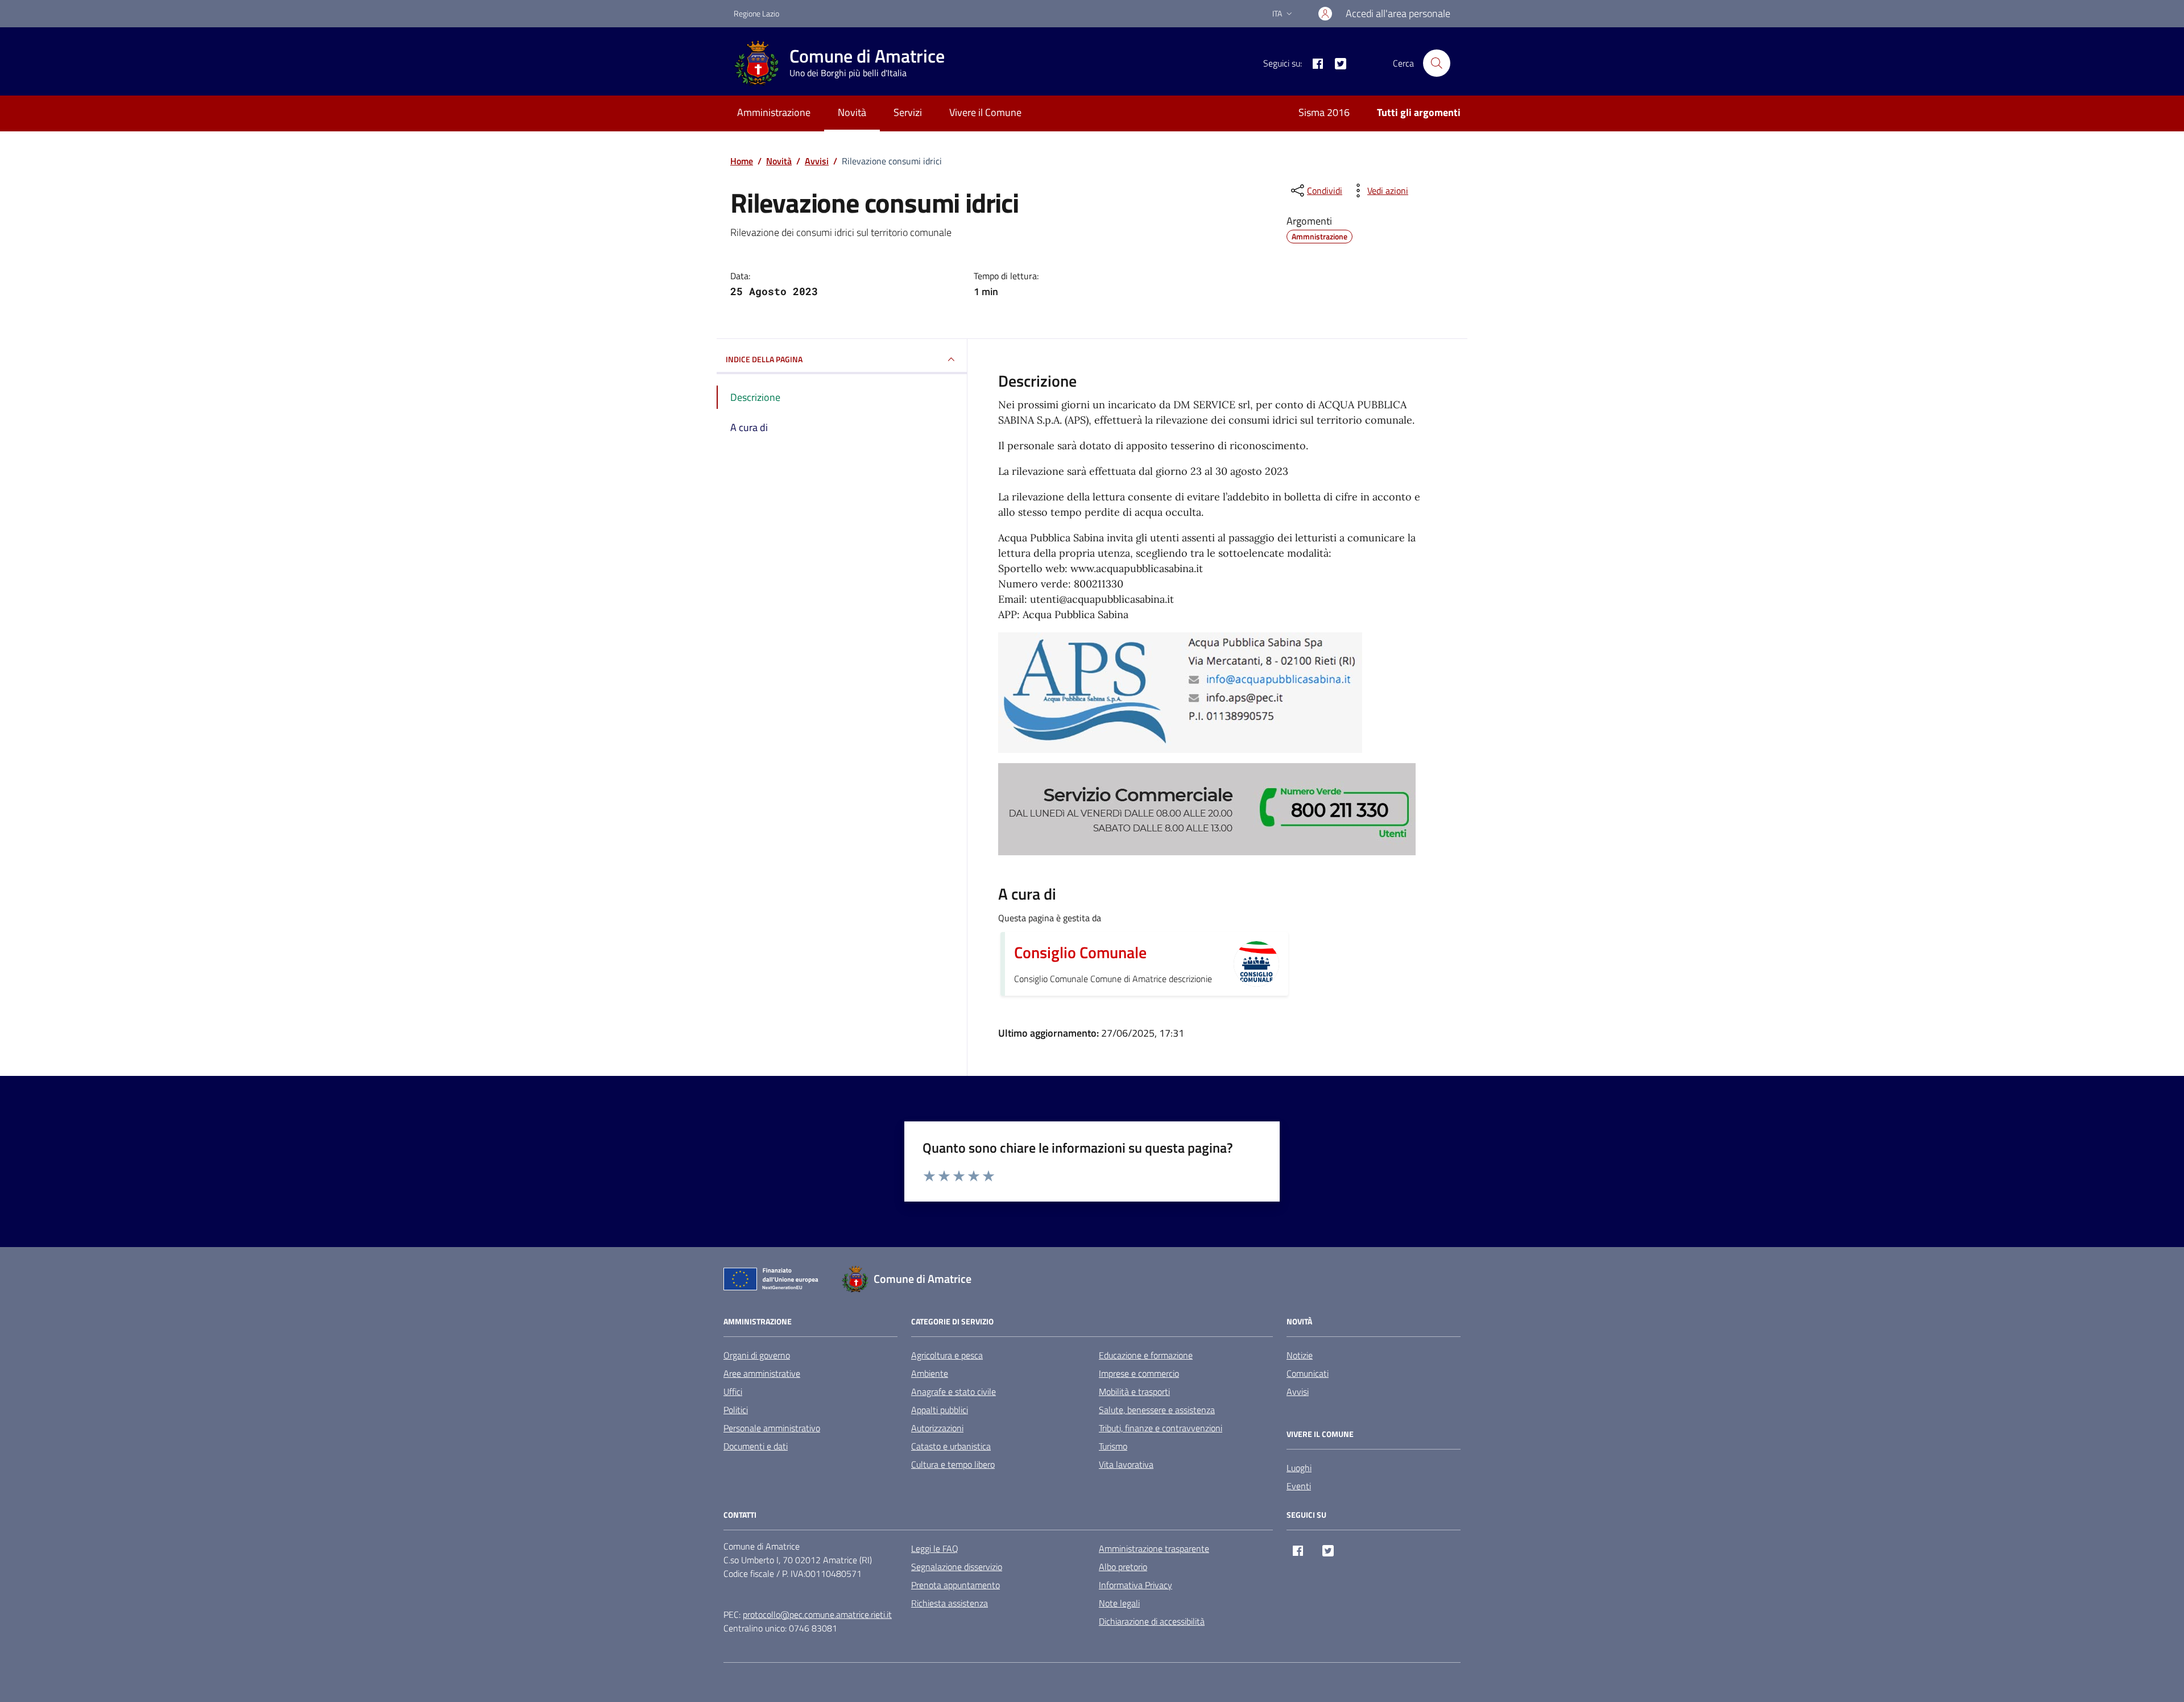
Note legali (1119, 1603)
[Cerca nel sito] (1437, 63)
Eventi (1299, 1486)
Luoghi (1299, 1468)
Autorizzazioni (937, 1428)
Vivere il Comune (985, 112)
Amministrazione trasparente (1154, 1548)
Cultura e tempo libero (953, 1464)
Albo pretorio (1123, 1567)
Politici (736, 1410)
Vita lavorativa (1126, 1464)
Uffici (733, 1392)
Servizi (908, 112)
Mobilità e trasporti (1134, 1392)
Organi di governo (757, 1355)
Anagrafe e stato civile (954, 1392)
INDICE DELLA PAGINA (764, 359)
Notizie (1300, 1355)
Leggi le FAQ (935, 1548)
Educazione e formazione (1146, 1355)
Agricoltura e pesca (947, 1355)
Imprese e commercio (1139, 1373)
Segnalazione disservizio (957, 1567)
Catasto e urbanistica (951, 1446)
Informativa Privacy (1136, 1585)
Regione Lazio (756, 13)
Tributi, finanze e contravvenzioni (1161, 1428)
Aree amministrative (762, 1373)
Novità (852, 112)
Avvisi (1298, 1392)
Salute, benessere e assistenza (1157, 1410)
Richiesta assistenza (950, 1603)
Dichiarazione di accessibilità (1152, 1621)
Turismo (1113, 1446)
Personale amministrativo (772, 1428)
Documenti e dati (756, 1446)
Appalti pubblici (940, 1410)
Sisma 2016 (1324, 112)
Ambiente (930, 1373)
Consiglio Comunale (1080, 953)
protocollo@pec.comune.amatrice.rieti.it (817, 1614)
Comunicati (1308, 1373)
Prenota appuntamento (955, 1585)
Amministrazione (774, 112)
